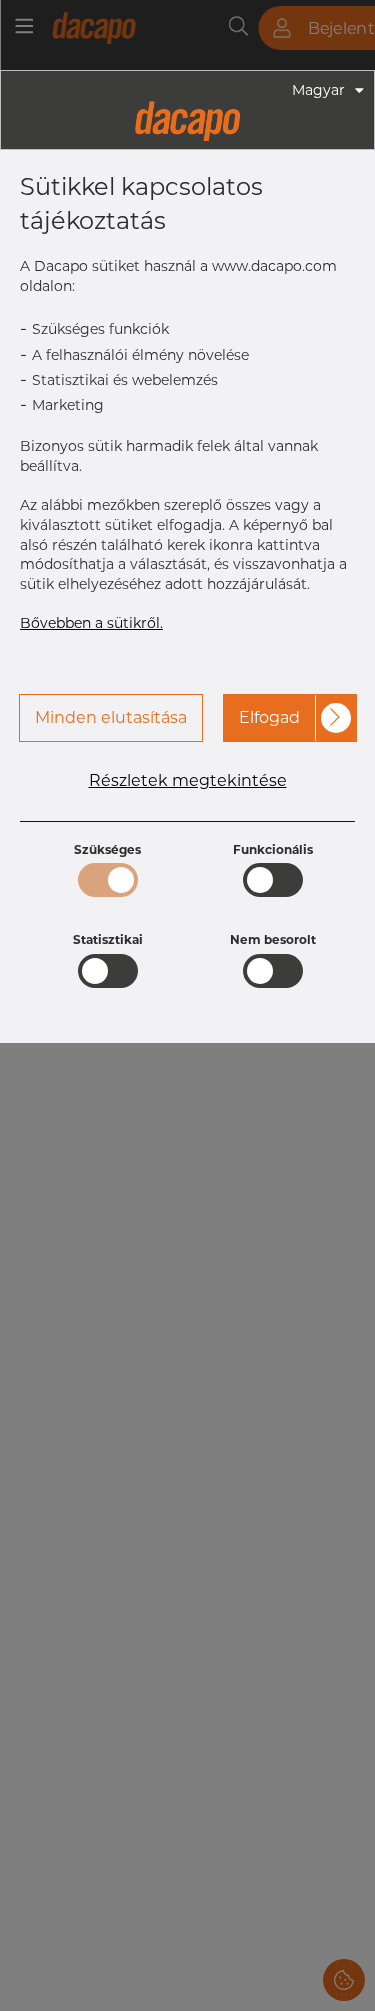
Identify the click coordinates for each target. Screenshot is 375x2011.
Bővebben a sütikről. (91, 623)
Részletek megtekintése (188, 781)
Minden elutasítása (111, 717)
